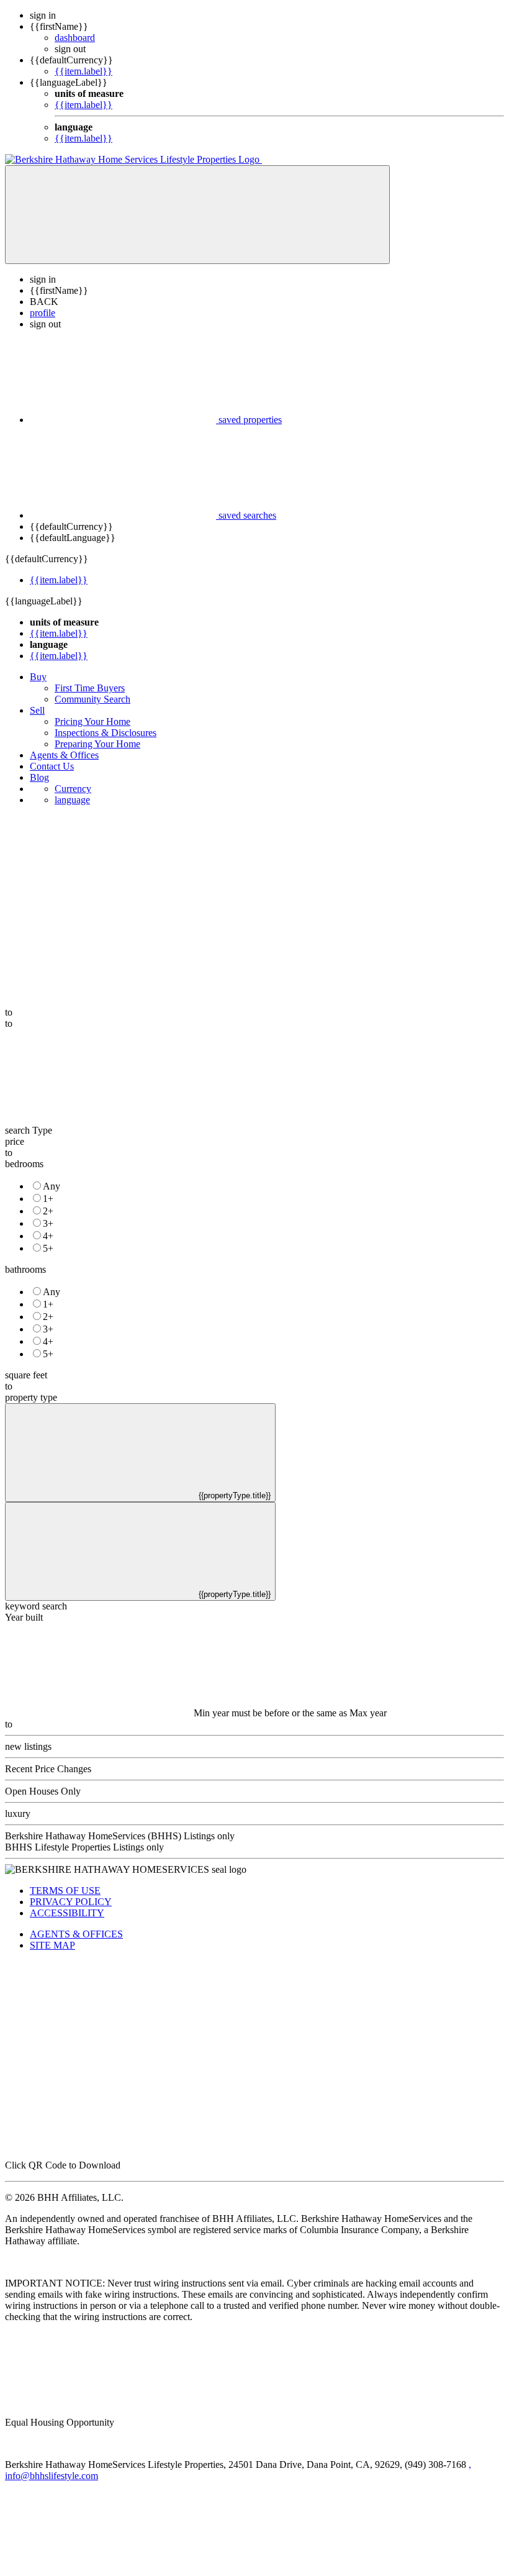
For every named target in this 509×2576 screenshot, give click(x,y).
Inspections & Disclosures (106, 733)
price (15, 1141)
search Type (29, 1130)
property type (31, 1397)
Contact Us (52, 766)
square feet (26, 1375)
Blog (39, 777)
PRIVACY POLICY (71, 1902)
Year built (24, 1617)
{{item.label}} (83, 71)
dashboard (75, 38)
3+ (48, 1223)
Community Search (92, 699)
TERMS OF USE (65, 1891)
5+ (48, 1248)
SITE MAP (52, 1945)
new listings (28, 1746)
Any (52, 1186)
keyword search (36, 1606)
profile (43, 313)
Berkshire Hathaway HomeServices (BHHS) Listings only (120, 1836)
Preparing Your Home (97, 744)
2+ (48, 1211)
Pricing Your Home (92, 721)
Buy (38, 677)
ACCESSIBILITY (67, 1913)
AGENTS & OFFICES (76, 1934)
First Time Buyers (90, 688)
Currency (73, 789)
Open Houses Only (43, 1791)
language (72, 800)
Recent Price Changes (48, 1769)
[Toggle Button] (197, 215)
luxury (18, 1814)
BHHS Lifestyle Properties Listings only (84, 1847)
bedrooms (24, 1164)
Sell (37, 710)
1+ (48, 1199)
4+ (48, 1236)
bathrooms (25, 1269)
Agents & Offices (64, 755)
